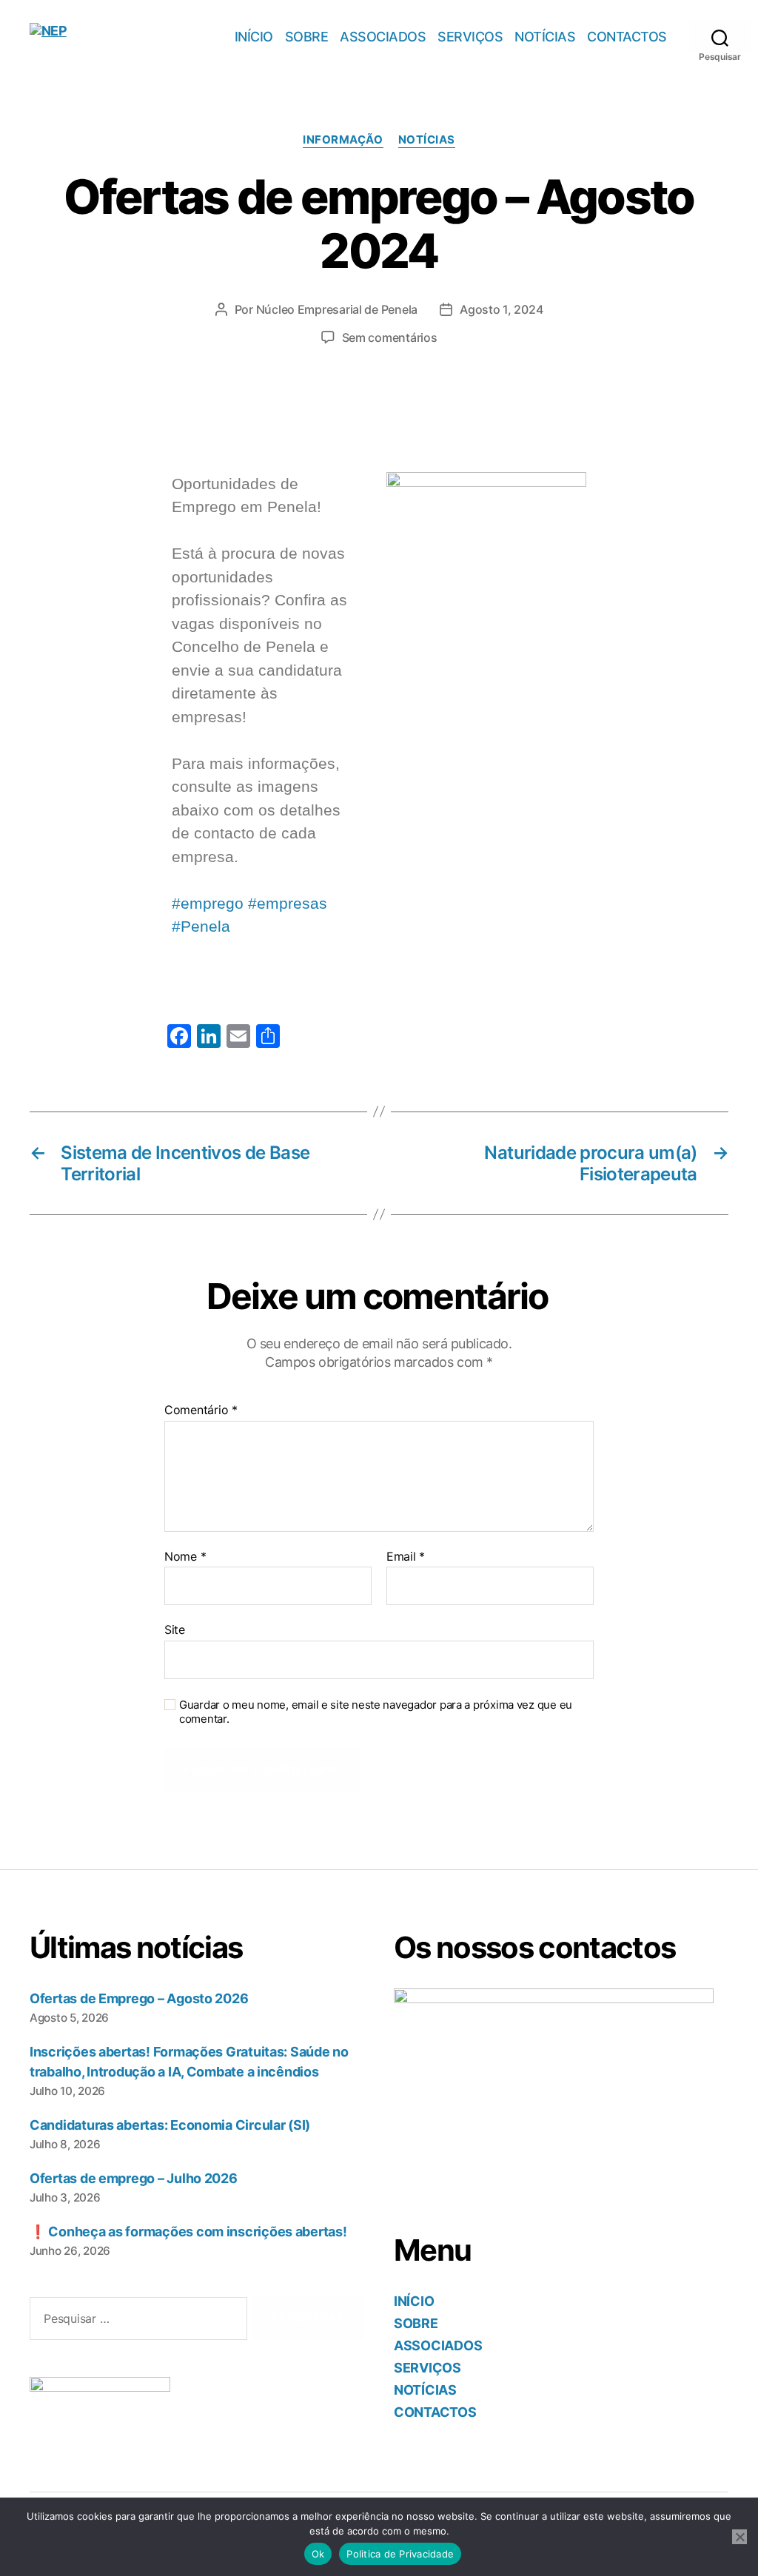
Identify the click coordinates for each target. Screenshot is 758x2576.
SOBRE (307, 37)
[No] (739, 2537)
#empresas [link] (288, 903)
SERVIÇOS (470, 37)
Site (175, 1630)
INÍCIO (254, 37)
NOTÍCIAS (545, 37)
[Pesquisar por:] (135, 2322)
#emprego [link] (208, 903)
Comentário (201, 1410)
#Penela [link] (201, 926)
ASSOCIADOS (383, 37)
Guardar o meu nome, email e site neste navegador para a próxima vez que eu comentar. (376, 1712)
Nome (185, 1557)
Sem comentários (390, 337)
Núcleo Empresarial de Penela (337, 309)
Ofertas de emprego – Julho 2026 (134, 2178)
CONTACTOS (627, 37)
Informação (343, 140)
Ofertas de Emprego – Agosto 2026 (139, 1998)
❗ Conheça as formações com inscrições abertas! (188, 2232)
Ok (318, 2554)
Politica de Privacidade (400, 2554)
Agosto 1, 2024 (501, 309)
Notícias (427, 140)
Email (406, 1557)
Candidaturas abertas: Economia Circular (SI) (170, 2125)
